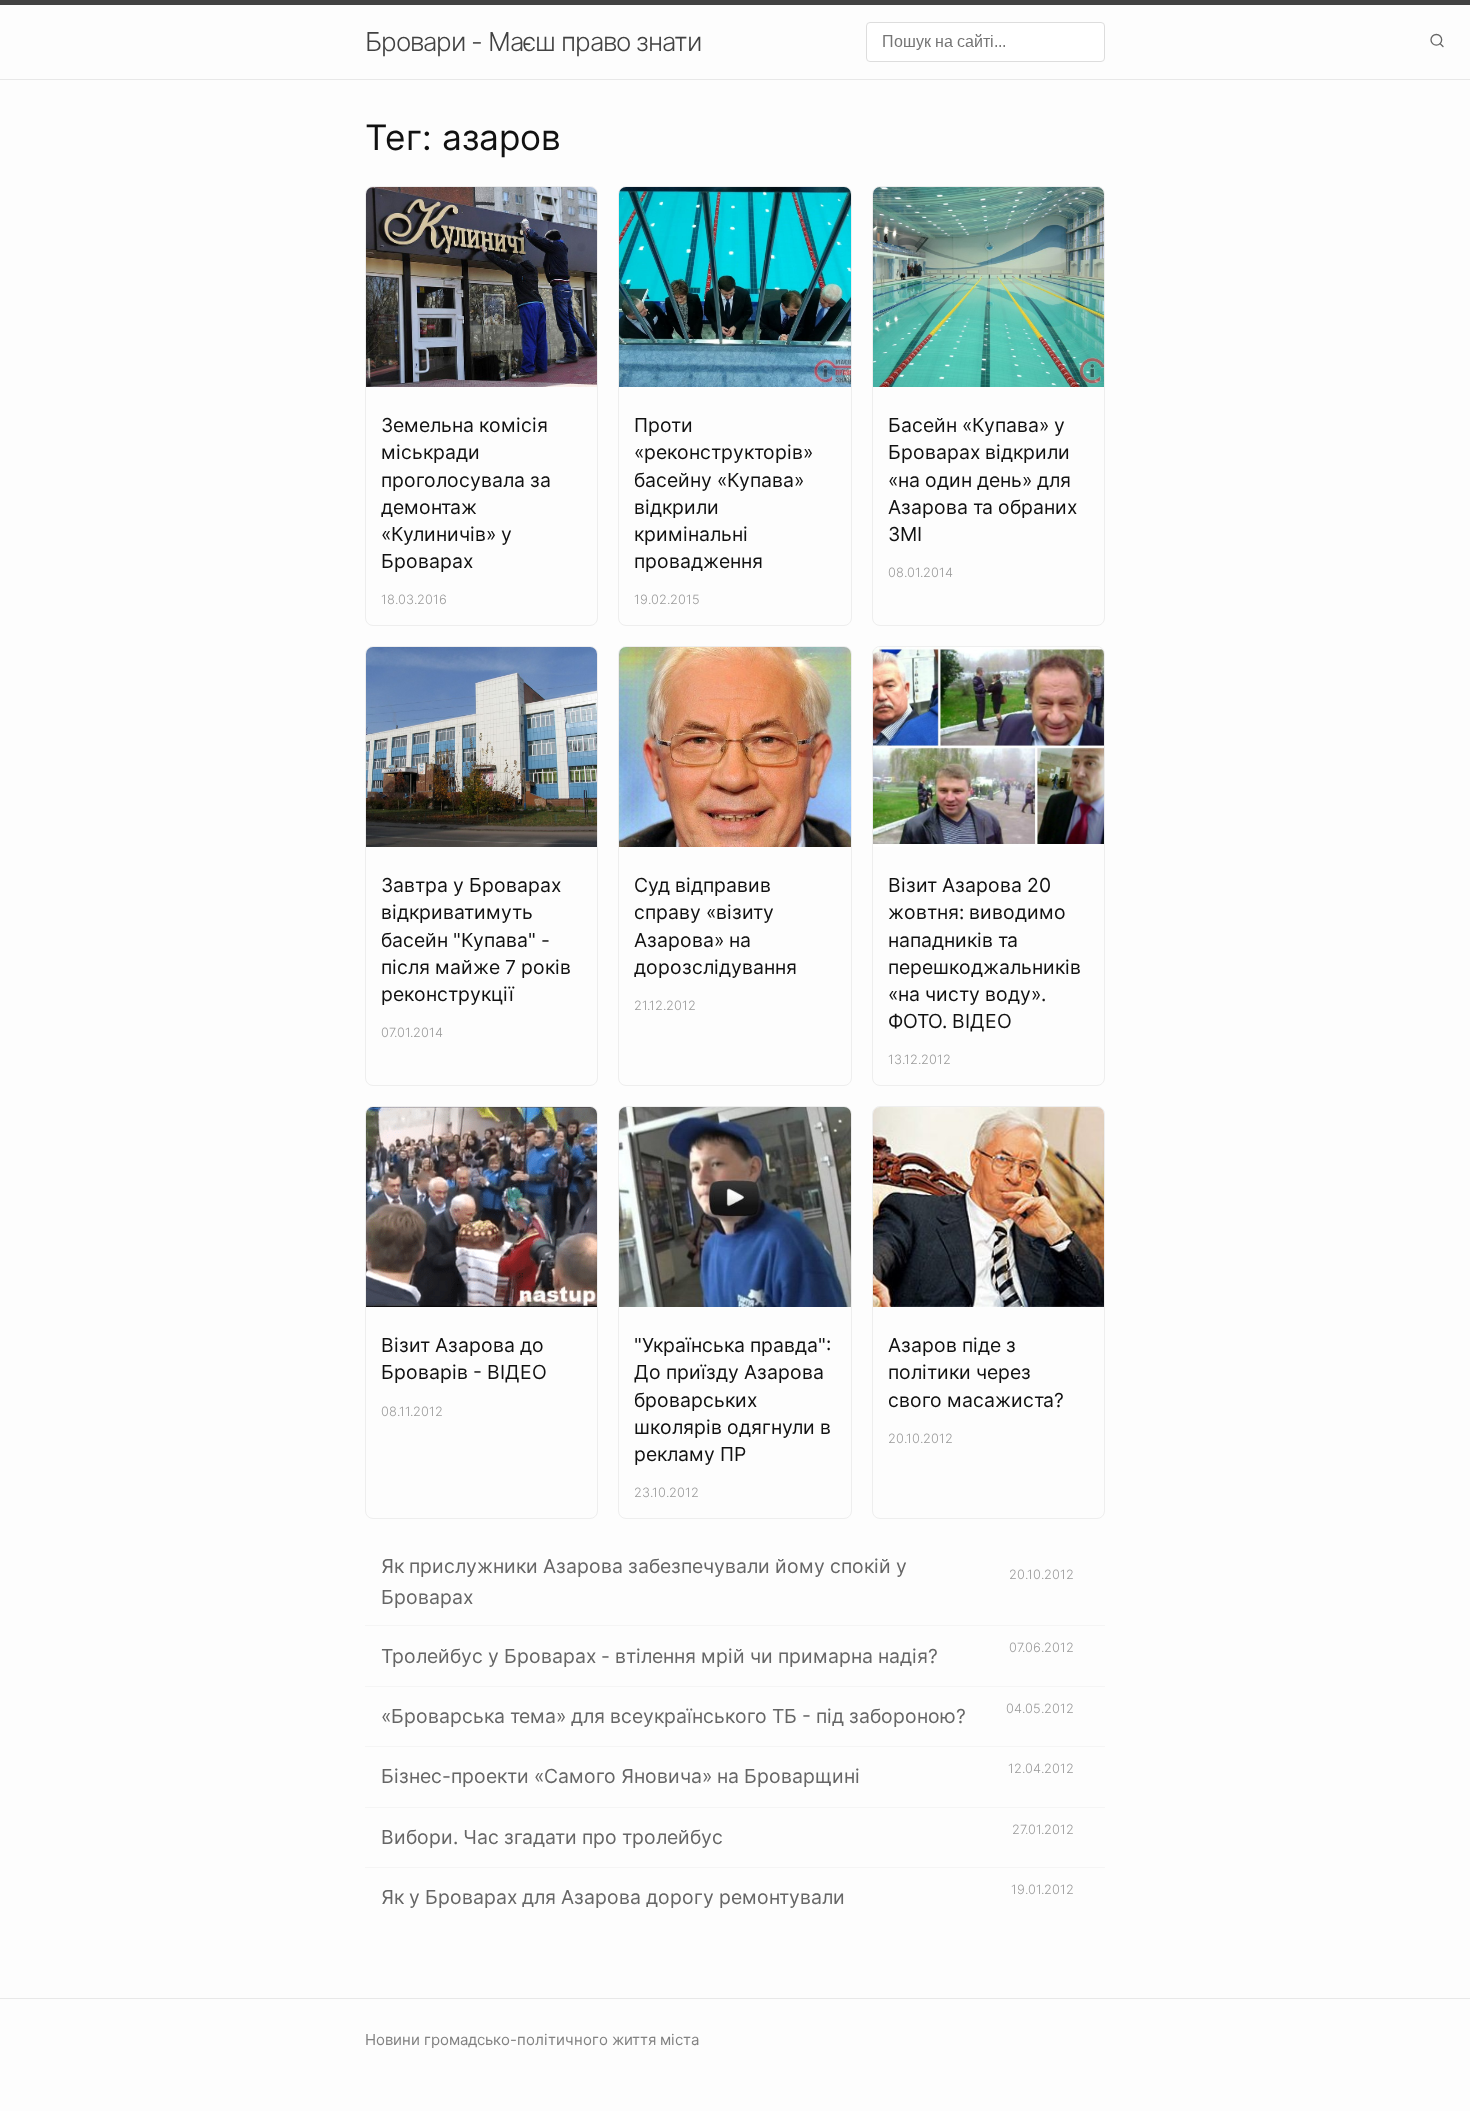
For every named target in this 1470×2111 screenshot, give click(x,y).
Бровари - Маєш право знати (533, 41)
